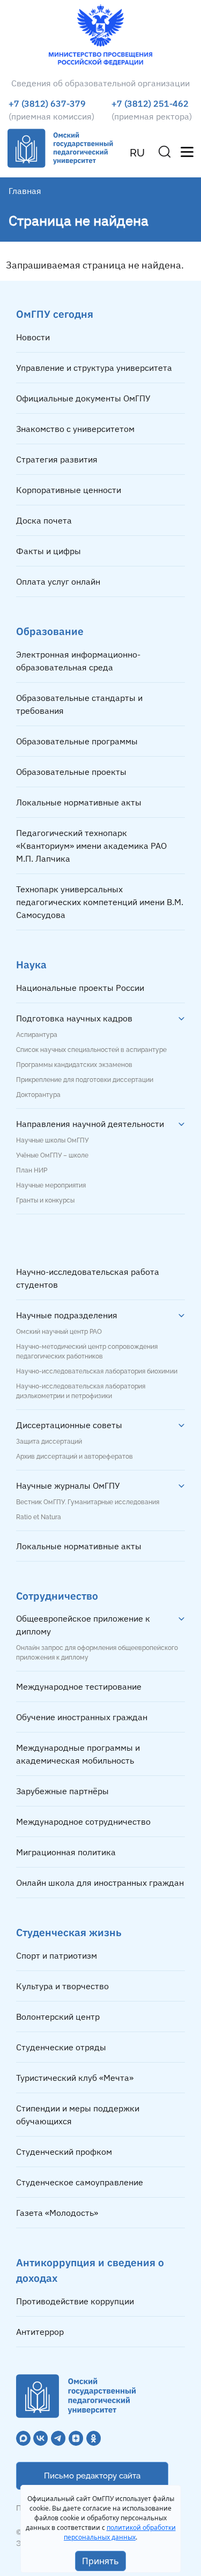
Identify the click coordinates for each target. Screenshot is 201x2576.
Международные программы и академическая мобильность (78, 1754)
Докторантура (38, 1095)
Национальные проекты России (80, 988)
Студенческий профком (64, 2152)
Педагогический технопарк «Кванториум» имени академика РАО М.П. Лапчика (91, 846)
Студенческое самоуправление (80, 2182)
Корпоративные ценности (69, 490)
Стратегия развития (57, 459)
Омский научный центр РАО (59, 1332)
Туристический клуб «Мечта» (75, 2078)
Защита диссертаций (49, 1442)
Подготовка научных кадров (74, 1018)
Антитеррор (40, 2332)
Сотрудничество (57, 1596)
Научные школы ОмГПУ (52, 1140)
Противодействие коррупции (75, 2301)
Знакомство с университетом (75, 429)
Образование (50, 631)
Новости (33, 337)
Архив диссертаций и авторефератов (75, 1457)
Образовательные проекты (71, 772)
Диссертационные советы (69, 1425)
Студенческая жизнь (69, 1932)
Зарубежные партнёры (62, 1791)
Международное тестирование (79, 1686)
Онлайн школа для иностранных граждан (100, 1883)
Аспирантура (37, 1035)
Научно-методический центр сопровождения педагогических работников (87, 1352)
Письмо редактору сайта (92, 2476)
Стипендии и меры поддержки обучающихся (78, 2115)
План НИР (32, 1170)
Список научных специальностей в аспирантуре (91, 1050)
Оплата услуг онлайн (58, 581)
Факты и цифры (49, 551)
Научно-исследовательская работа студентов (88, 1278)
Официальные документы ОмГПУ (83, 398)
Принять (100, 2561)
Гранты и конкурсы (45, 1200)
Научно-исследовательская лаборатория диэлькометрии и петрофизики (81, 1391)
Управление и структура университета (94, 368)
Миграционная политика (66, 1852)
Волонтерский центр (58, 2017)
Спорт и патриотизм (57, 1955)
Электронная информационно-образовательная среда (78, 661)
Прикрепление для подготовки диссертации (85, 1080)
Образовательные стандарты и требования (79, 704)
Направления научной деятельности (90, 1124)
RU (137, 153)
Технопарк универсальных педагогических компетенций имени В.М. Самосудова (100, 902)
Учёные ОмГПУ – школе (52, 1155)
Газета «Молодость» (57, 2213)
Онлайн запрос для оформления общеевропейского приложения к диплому (97, 1653)
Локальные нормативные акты (79, 802)
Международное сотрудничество (83, 1821)
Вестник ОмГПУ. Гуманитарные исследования (88, 1502)
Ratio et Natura (39, 1517)
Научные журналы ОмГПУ (68, 1485)
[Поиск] (165, 152)
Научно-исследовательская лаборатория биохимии (97, 1371)
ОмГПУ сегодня (55, 314)
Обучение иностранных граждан (82, 1717)
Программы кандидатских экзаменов (74, 1065)
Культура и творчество (62, 1986)
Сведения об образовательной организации (100, 83)
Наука (31, 964)
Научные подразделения (67, 1315)
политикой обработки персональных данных (120, 2532)
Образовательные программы (77, 741)
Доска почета (44, 520)
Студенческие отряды (61, 2047)
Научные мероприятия (51, 1185)
